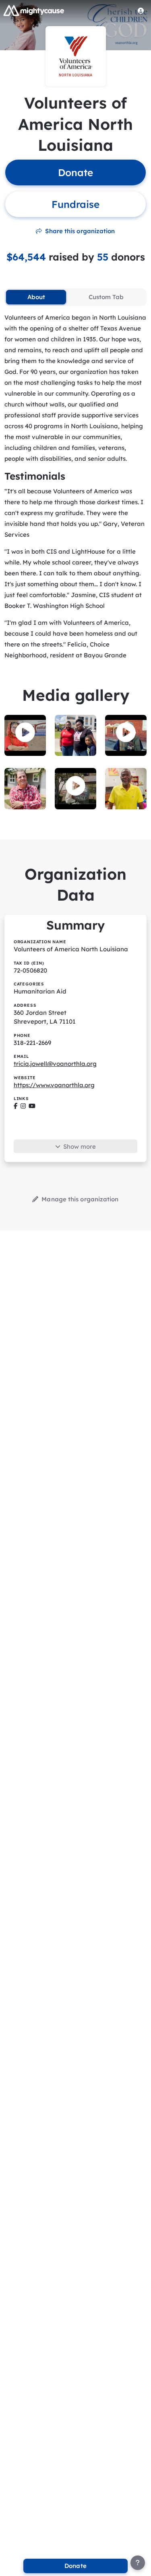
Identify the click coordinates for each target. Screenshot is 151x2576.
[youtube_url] (32, 1106)
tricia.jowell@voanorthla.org (55, 1064)
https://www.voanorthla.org (54, 1085)
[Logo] (34, 10)
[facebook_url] (16, 1106)
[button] (25, 733)
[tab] (36, 297)
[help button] (138, 2563)
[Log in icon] (141, 10)
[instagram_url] (23, 1106)
